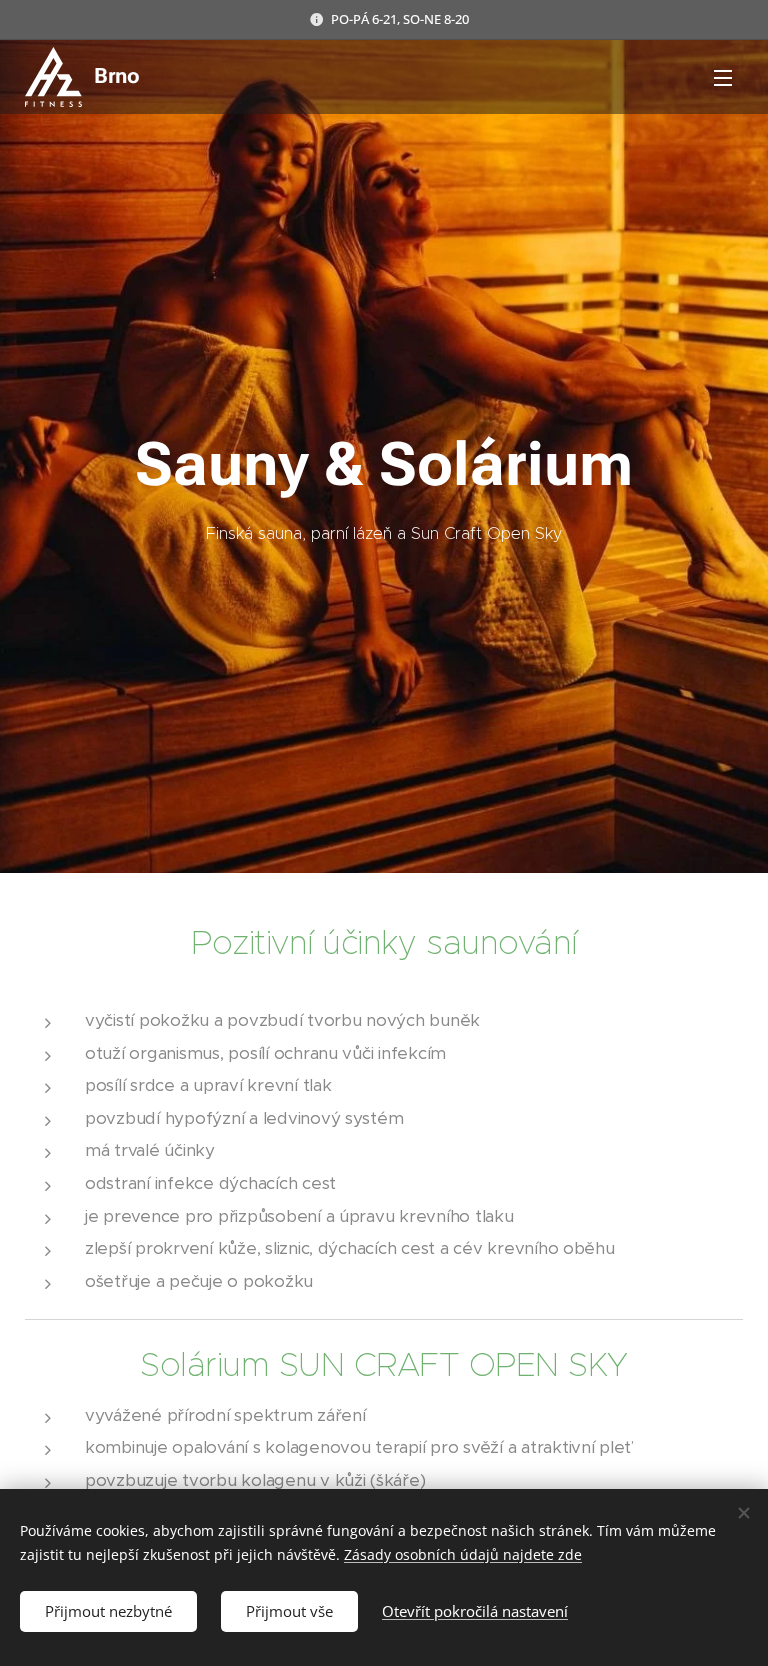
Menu (723, 77)
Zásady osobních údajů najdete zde (463, 1554)
